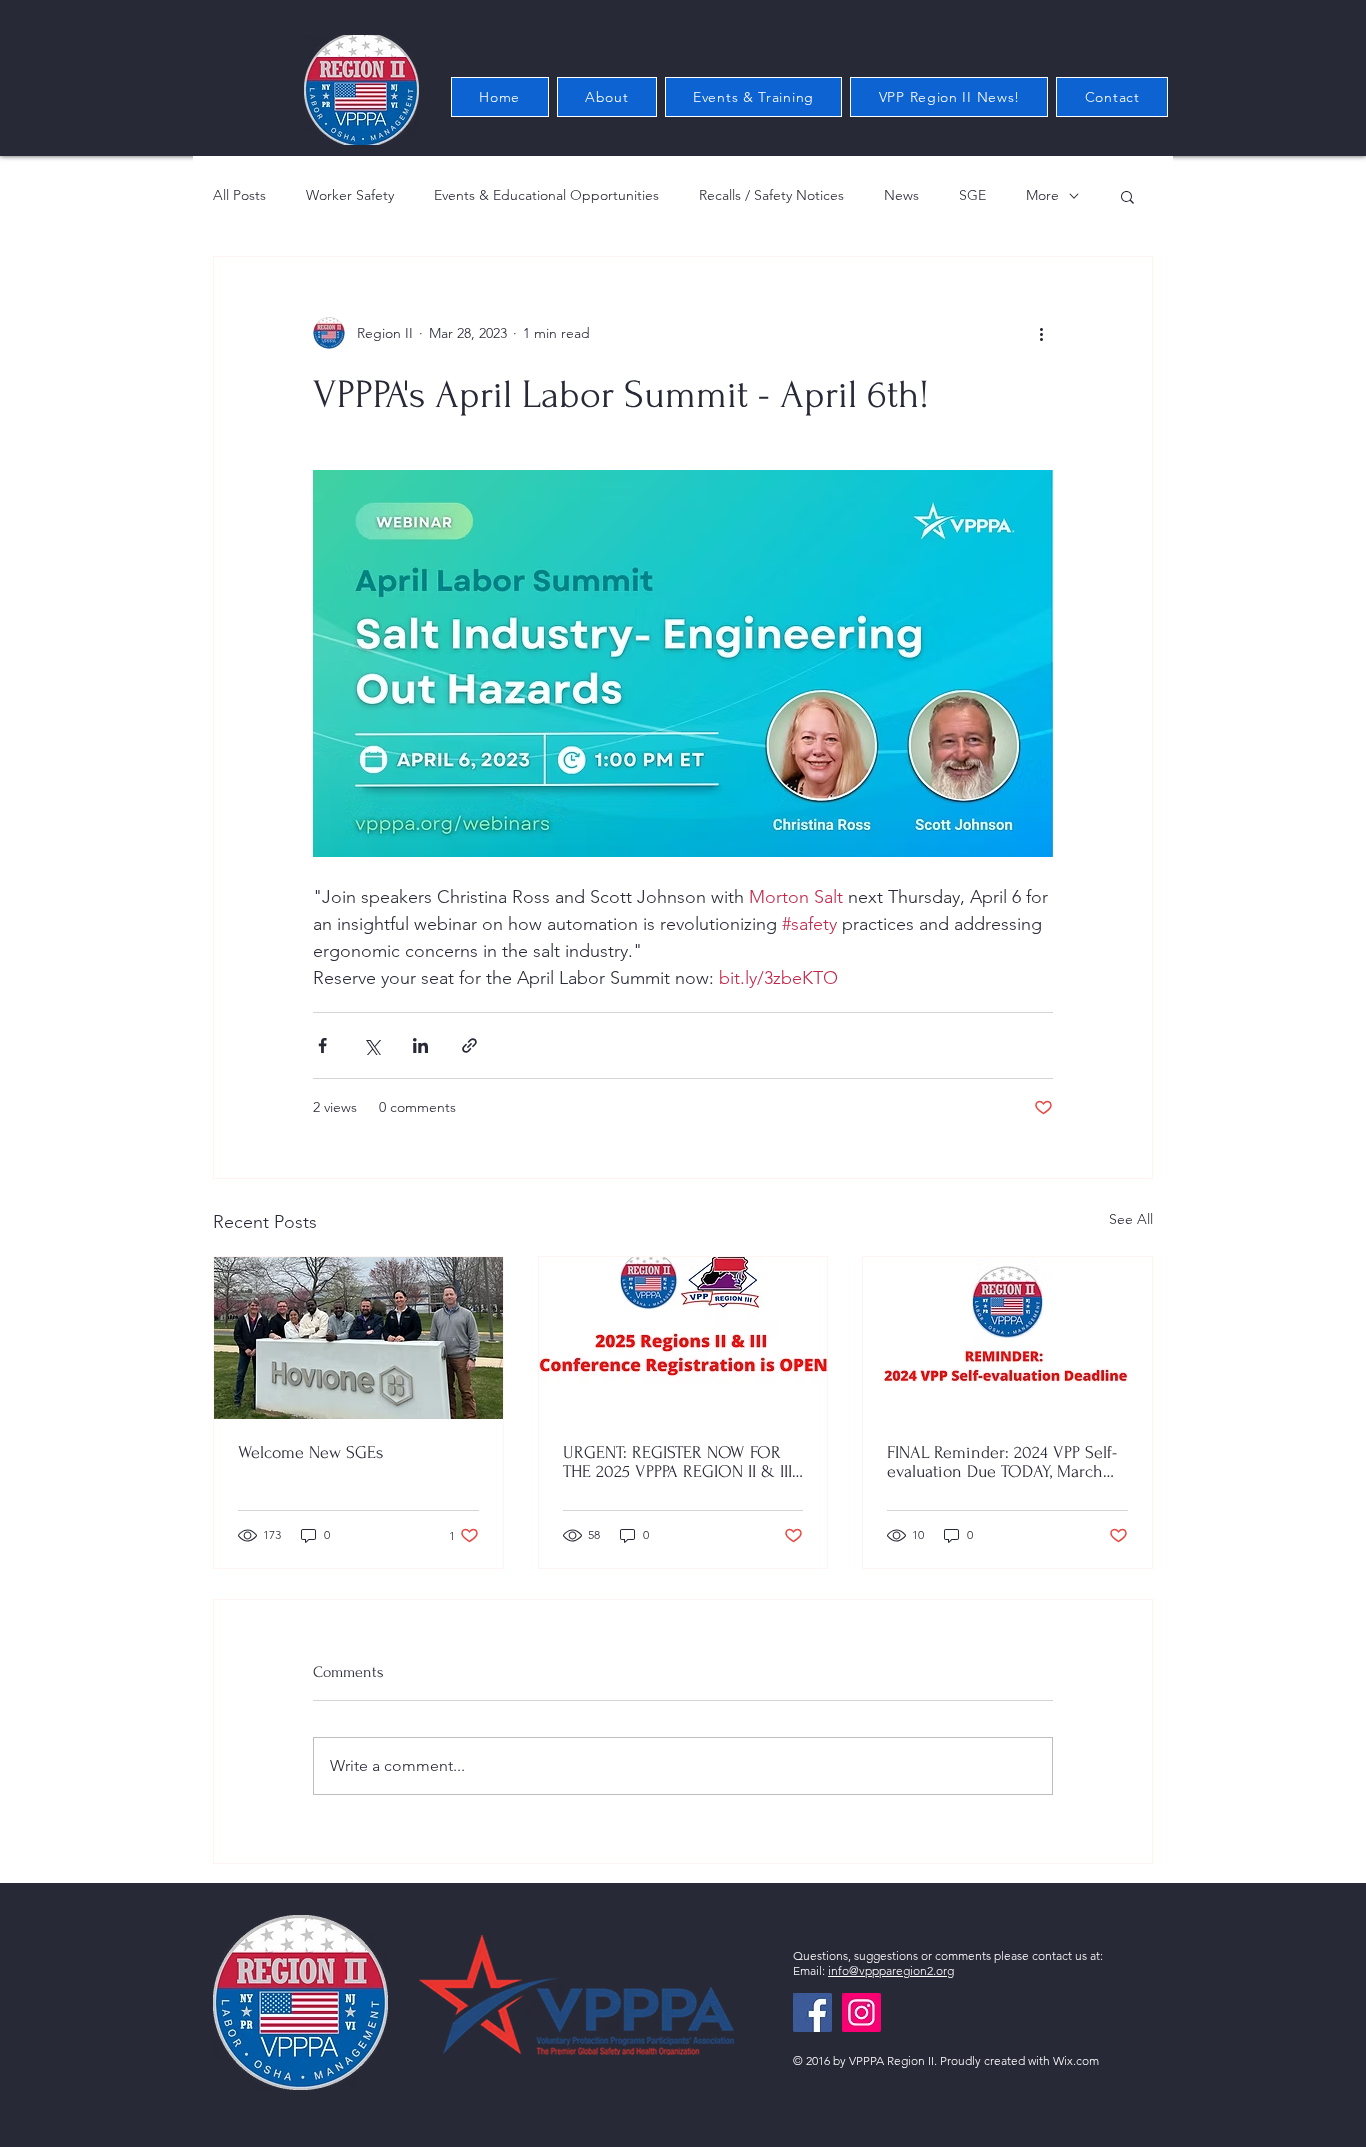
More (1042, 195)
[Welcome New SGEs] (358, 1338)
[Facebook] (812, 2012)
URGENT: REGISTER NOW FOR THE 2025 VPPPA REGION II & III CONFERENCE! (677, 1462)
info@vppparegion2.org (891, 1970)
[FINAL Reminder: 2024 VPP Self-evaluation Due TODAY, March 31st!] (1007, 1338)
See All (1131, 1219)
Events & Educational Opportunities (546, 195)
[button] (1127, 196)
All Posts (239, 195)
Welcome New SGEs (310, 1452)
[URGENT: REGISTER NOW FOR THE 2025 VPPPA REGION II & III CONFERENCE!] (683, 1338)
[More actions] (1041, 333)
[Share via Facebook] (322, 1045)
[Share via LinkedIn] (420, 1045)
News (901, 195)
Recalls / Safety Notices (771, 195)
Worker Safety (350, 195)
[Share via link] (469, 1045)
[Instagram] (861, 2012)
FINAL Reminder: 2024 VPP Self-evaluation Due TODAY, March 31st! (1002, 1462)
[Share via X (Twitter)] (371, 1045)
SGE (972, 195)
